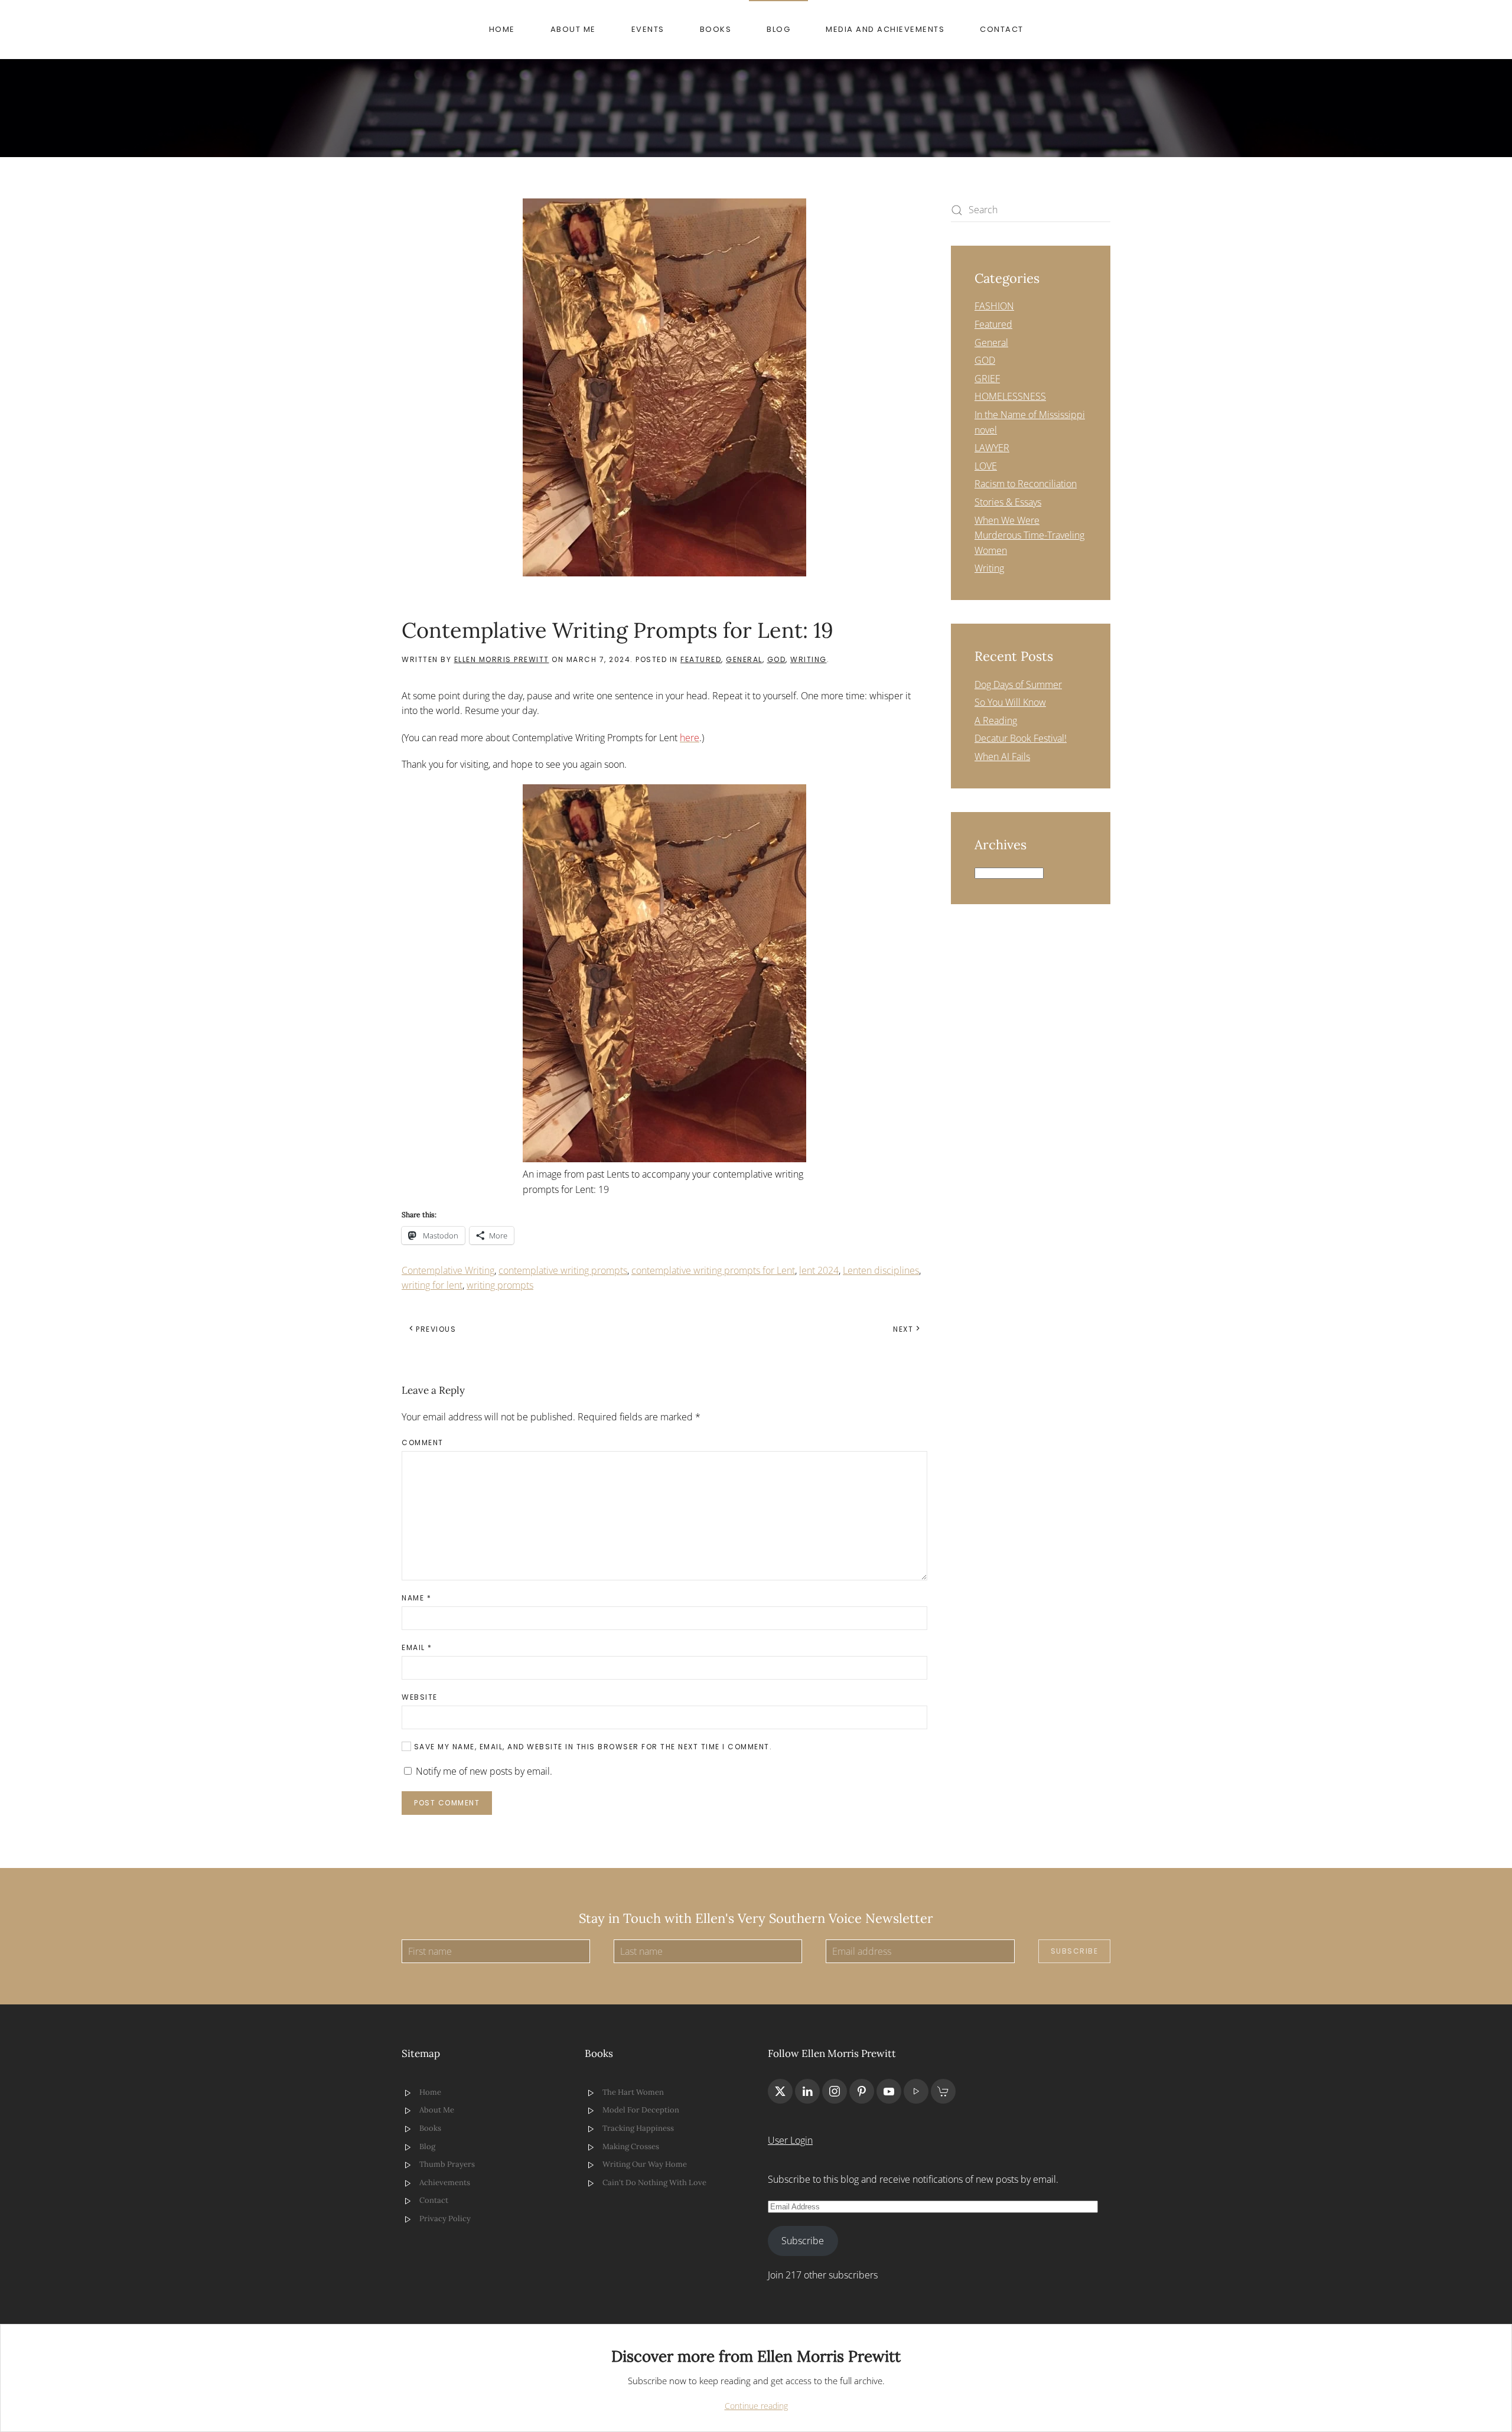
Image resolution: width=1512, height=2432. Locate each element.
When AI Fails (1002, 757)
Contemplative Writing (448, 1270)
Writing (809, 659)
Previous (436, 1329)
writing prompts (500, 1285)
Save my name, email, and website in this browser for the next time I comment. (592, 1747)
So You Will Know (1010, 702)
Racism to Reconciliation (1026, 484)
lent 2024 (819, 1270)
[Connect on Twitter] (780, 2091)
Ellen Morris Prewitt (502, 659)
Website (420, 1697)
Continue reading (756, 2406)
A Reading (996, 721)
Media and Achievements (885, 29)
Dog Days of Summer (1018, 684)
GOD (777, 659)
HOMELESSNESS (1010, 396)
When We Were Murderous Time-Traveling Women (1029, 535)
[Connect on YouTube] (889, 2091)
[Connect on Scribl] (943, 2091)
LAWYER (992, 448)
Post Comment (447, 1803)
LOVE (986, 466)
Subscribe (1075, 1951)
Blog (778, 29)
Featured (701, 659)
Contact (1002, 29)
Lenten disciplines (881, 1270)
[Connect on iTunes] (916, 2091)
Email (417, 1647)
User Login (790, 2140)
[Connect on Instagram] (835, 2091)
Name (416, 1598)
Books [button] (716, 29)
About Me (573, 29)
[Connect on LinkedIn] (807, 2091)
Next (903, 1329)
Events (648, 29)
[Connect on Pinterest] (862, 2091)
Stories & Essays (1008, 502)
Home (502, 29)
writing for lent (432, 1285)
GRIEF (987, 379)
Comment (423, 1442)
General (744, 659)
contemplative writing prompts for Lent (713, 1270)
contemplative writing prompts (563, 1270)
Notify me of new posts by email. (484, 1771)
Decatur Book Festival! (1021, 738)
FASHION (994, 306)
